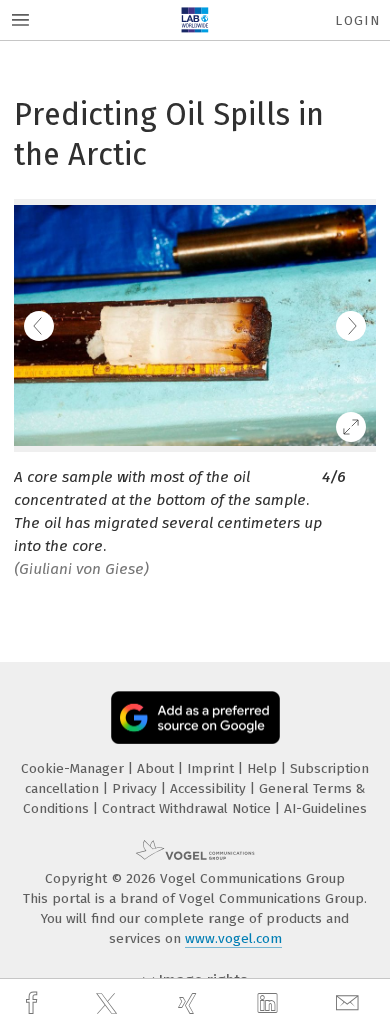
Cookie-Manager (74, 768)
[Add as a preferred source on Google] (195, 717)
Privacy (136, 788)
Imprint (212, 768)
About (157, 768)
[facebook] (34, 1003)
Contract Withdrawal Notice (188, 808)
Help (264, 768)
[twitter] (109, 1004)
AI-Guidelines (325, 808)
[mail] (350, 1003)
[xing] (190, 1003)
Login (357, 20)
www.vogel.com (233, 938)
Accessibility (210, 788)
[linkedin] (270, 1004)
